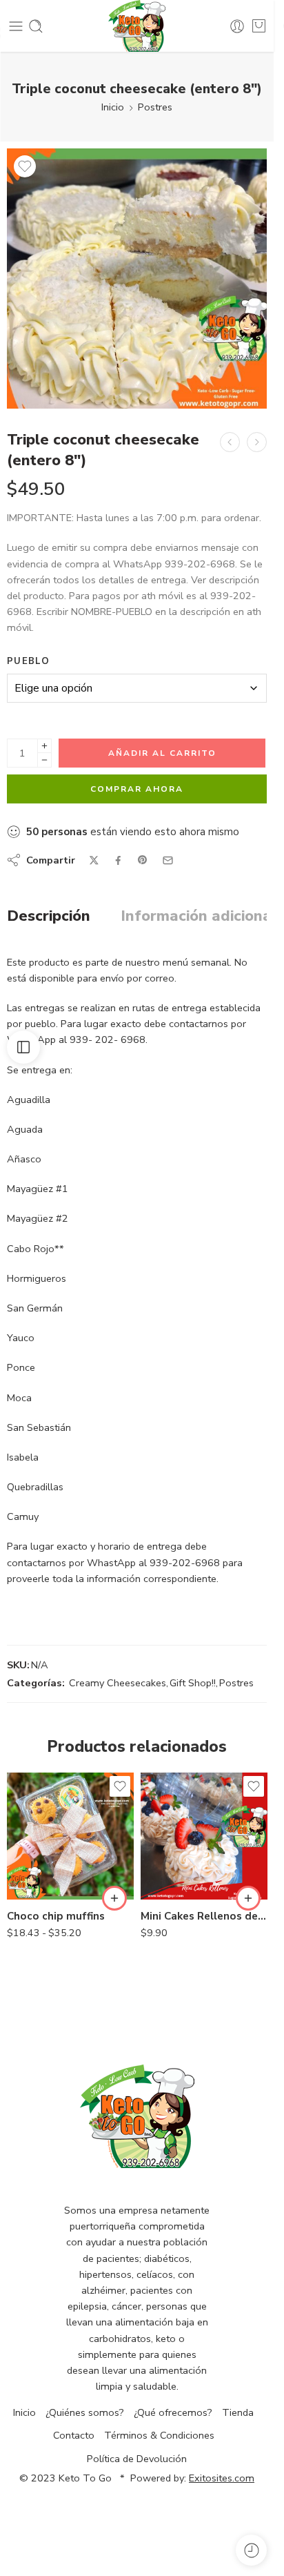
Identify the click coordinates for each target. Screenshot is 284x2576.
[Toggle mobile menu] (16, 26)
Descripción (49, 917)
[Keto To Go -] (137, 26)
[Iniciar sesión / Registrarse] (237, 26)
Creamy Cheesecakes (118, 1683)
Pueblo (28, 661)
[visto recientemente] (251, 2550)
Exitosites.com (222, 2478)
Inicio (113, 107)
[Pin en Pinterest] (143, 860)
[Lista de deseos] (25, 166)
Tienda (238, 2412)
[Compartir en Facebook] (118, 860)
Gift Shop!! (193, 1683)
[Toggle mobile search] (36, 26)
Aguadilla (46, 1835)
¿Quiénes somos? (85, 2412)
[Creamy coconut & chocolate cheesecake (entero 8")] (257, 442)
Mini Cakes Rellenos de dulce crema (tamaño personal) (204, 1916)
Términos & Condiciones (159, 2435)
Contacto (74, 2435)
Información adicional (199, 917)
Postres (155, 107)
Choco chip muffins (56, 1916)
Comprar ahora (137, 789)
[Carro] (259, 26)
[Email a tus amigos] (168, 860)
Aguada (45, 1814)
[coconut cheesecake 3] (137, 279)
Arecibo (45, 1876)
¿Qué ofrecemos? (173, 2412)
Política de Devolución (137, 2459)
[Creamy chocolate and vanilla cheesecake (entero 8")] (230, 442)
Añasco (45, 1855)
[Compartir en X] (94, 860)
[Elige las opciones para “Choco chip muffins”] (114, 1898)
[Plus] (44, 746)
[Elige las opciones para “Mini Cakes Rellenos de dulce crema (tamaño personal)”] (248, 1898)
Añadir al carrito (162, 753)
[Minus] (44, 760)
